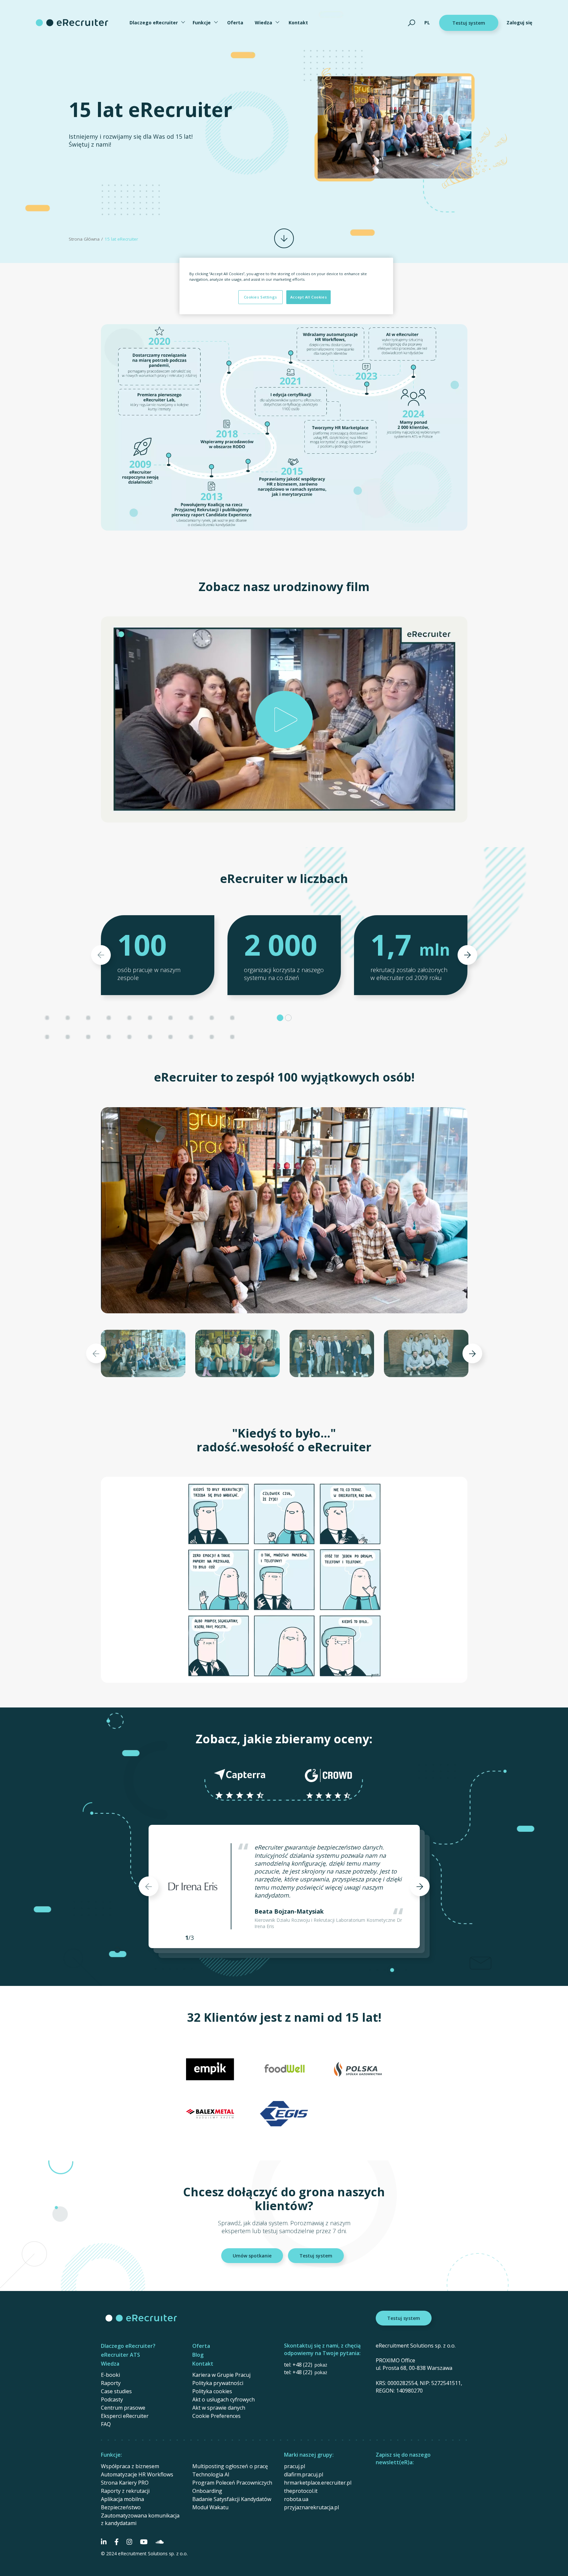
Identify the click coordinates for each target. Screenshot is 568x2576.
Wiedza (263, 23)
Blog (198, 2355)
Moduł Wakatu (210, 2507)
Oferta (235, 23)
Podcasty (112, 2399)
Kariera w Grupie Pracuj (221, 2375)
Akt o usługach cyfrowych (224, 2399)
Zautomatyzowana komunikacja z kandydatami (140, 2519)
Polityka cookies (212, 2391)
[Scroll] (284, 238)
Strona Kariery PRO (125, 2483)
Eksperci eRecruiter (125, 2416)
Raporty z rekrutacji (125, 2491)
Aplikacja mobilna (122, 2499)
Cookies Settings (260, 297)
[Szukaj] (412, 23)
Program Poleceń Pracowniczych (232, 2483)
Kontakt (298, 23)
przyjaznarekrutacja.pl (311, 2507)
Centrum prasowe (123, 2408)
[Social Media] (104, 2542)
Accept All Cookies (308, 297)
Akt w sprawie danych (219, 2408)
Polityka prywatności (218, 2383)
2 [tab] (288, 1018)
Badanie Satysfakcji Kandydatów (232, 2499)
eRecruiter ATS (120, 2355)
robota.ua (296, 2499)
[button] (284, 719)
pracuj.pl (295, 2466)
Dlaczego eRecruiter (154, 23)
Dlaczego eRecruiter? (128, 2346)
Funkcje (202, 23)
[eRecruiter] (72, 23)
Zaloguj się (519, 23)
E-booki (110, 2375)
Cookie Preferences (216, 2416)
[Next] (467, 955)
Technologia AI (211, 2474)
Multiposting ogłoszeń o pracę (230, 2466)
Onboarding (207, 2491)
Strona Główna (84, 239)
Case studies (116, 2391)
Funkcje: (111, 2455)
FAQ (106, 2424)
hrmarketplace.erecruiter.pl (318, 2483)
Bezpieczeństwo (121, 2507)
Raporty (111, 2383)
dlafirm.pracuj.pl (304, 2474)
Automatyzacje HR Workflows (137, 2474)
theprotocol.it (301, 2491)
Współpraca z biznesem (130, 2466)
